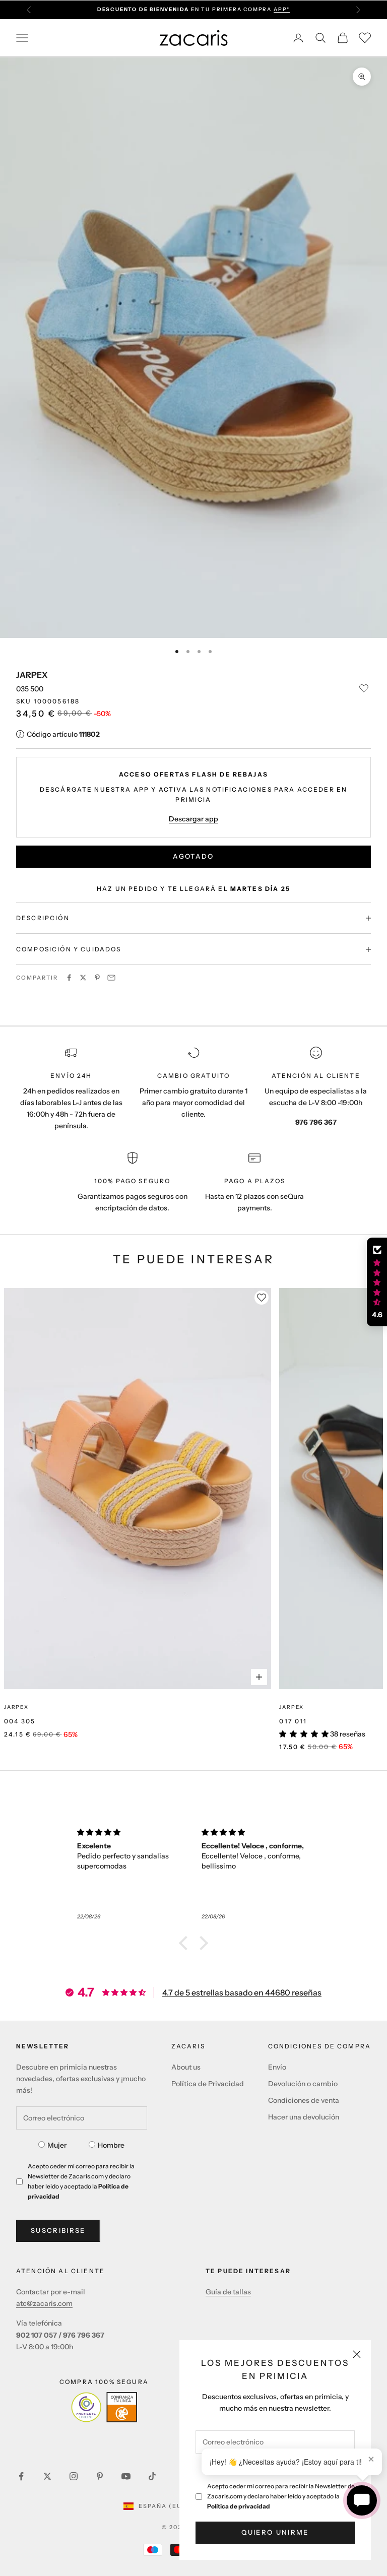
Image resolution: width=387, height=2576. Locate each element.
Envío (277, 2067)
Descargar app (193, 819)
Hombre (111, 2145)
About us (186, 2067)
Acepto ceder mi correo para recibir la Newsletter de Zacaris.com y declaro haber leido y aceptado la (281, 2496)
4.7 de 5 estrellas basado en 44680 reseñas (242, 1992)
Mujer (57, 2145)
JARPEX (32, 675)
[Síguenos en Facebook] (21, 2476)
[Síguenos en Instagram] (74, 2476)
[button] (186, 1943)
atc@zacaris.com (44, 2303)
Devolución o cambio (303, 2084)
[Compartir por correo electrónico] (111, 978)
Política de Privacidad (208, 2084)
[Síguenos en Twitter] (47, 2476)
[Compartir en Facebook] (69, 978)
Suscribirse (58, 2230)
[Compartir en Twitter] (83, 978)
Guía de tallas (228, 2292)
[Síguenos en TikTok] (152, 2476)
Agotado (193, 856)
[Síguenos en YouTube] (126, 2476)
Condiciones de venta (304, 2100)
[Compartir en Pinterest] (97, 978)
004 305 (20, 1721)
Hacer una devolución (304, 2117)
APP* (282, 9)
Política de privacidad (239, 2506)
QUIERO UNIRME (275, 2532)
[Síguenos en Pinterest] (100, 2476)
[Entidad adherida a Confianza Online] (104, 2407)
